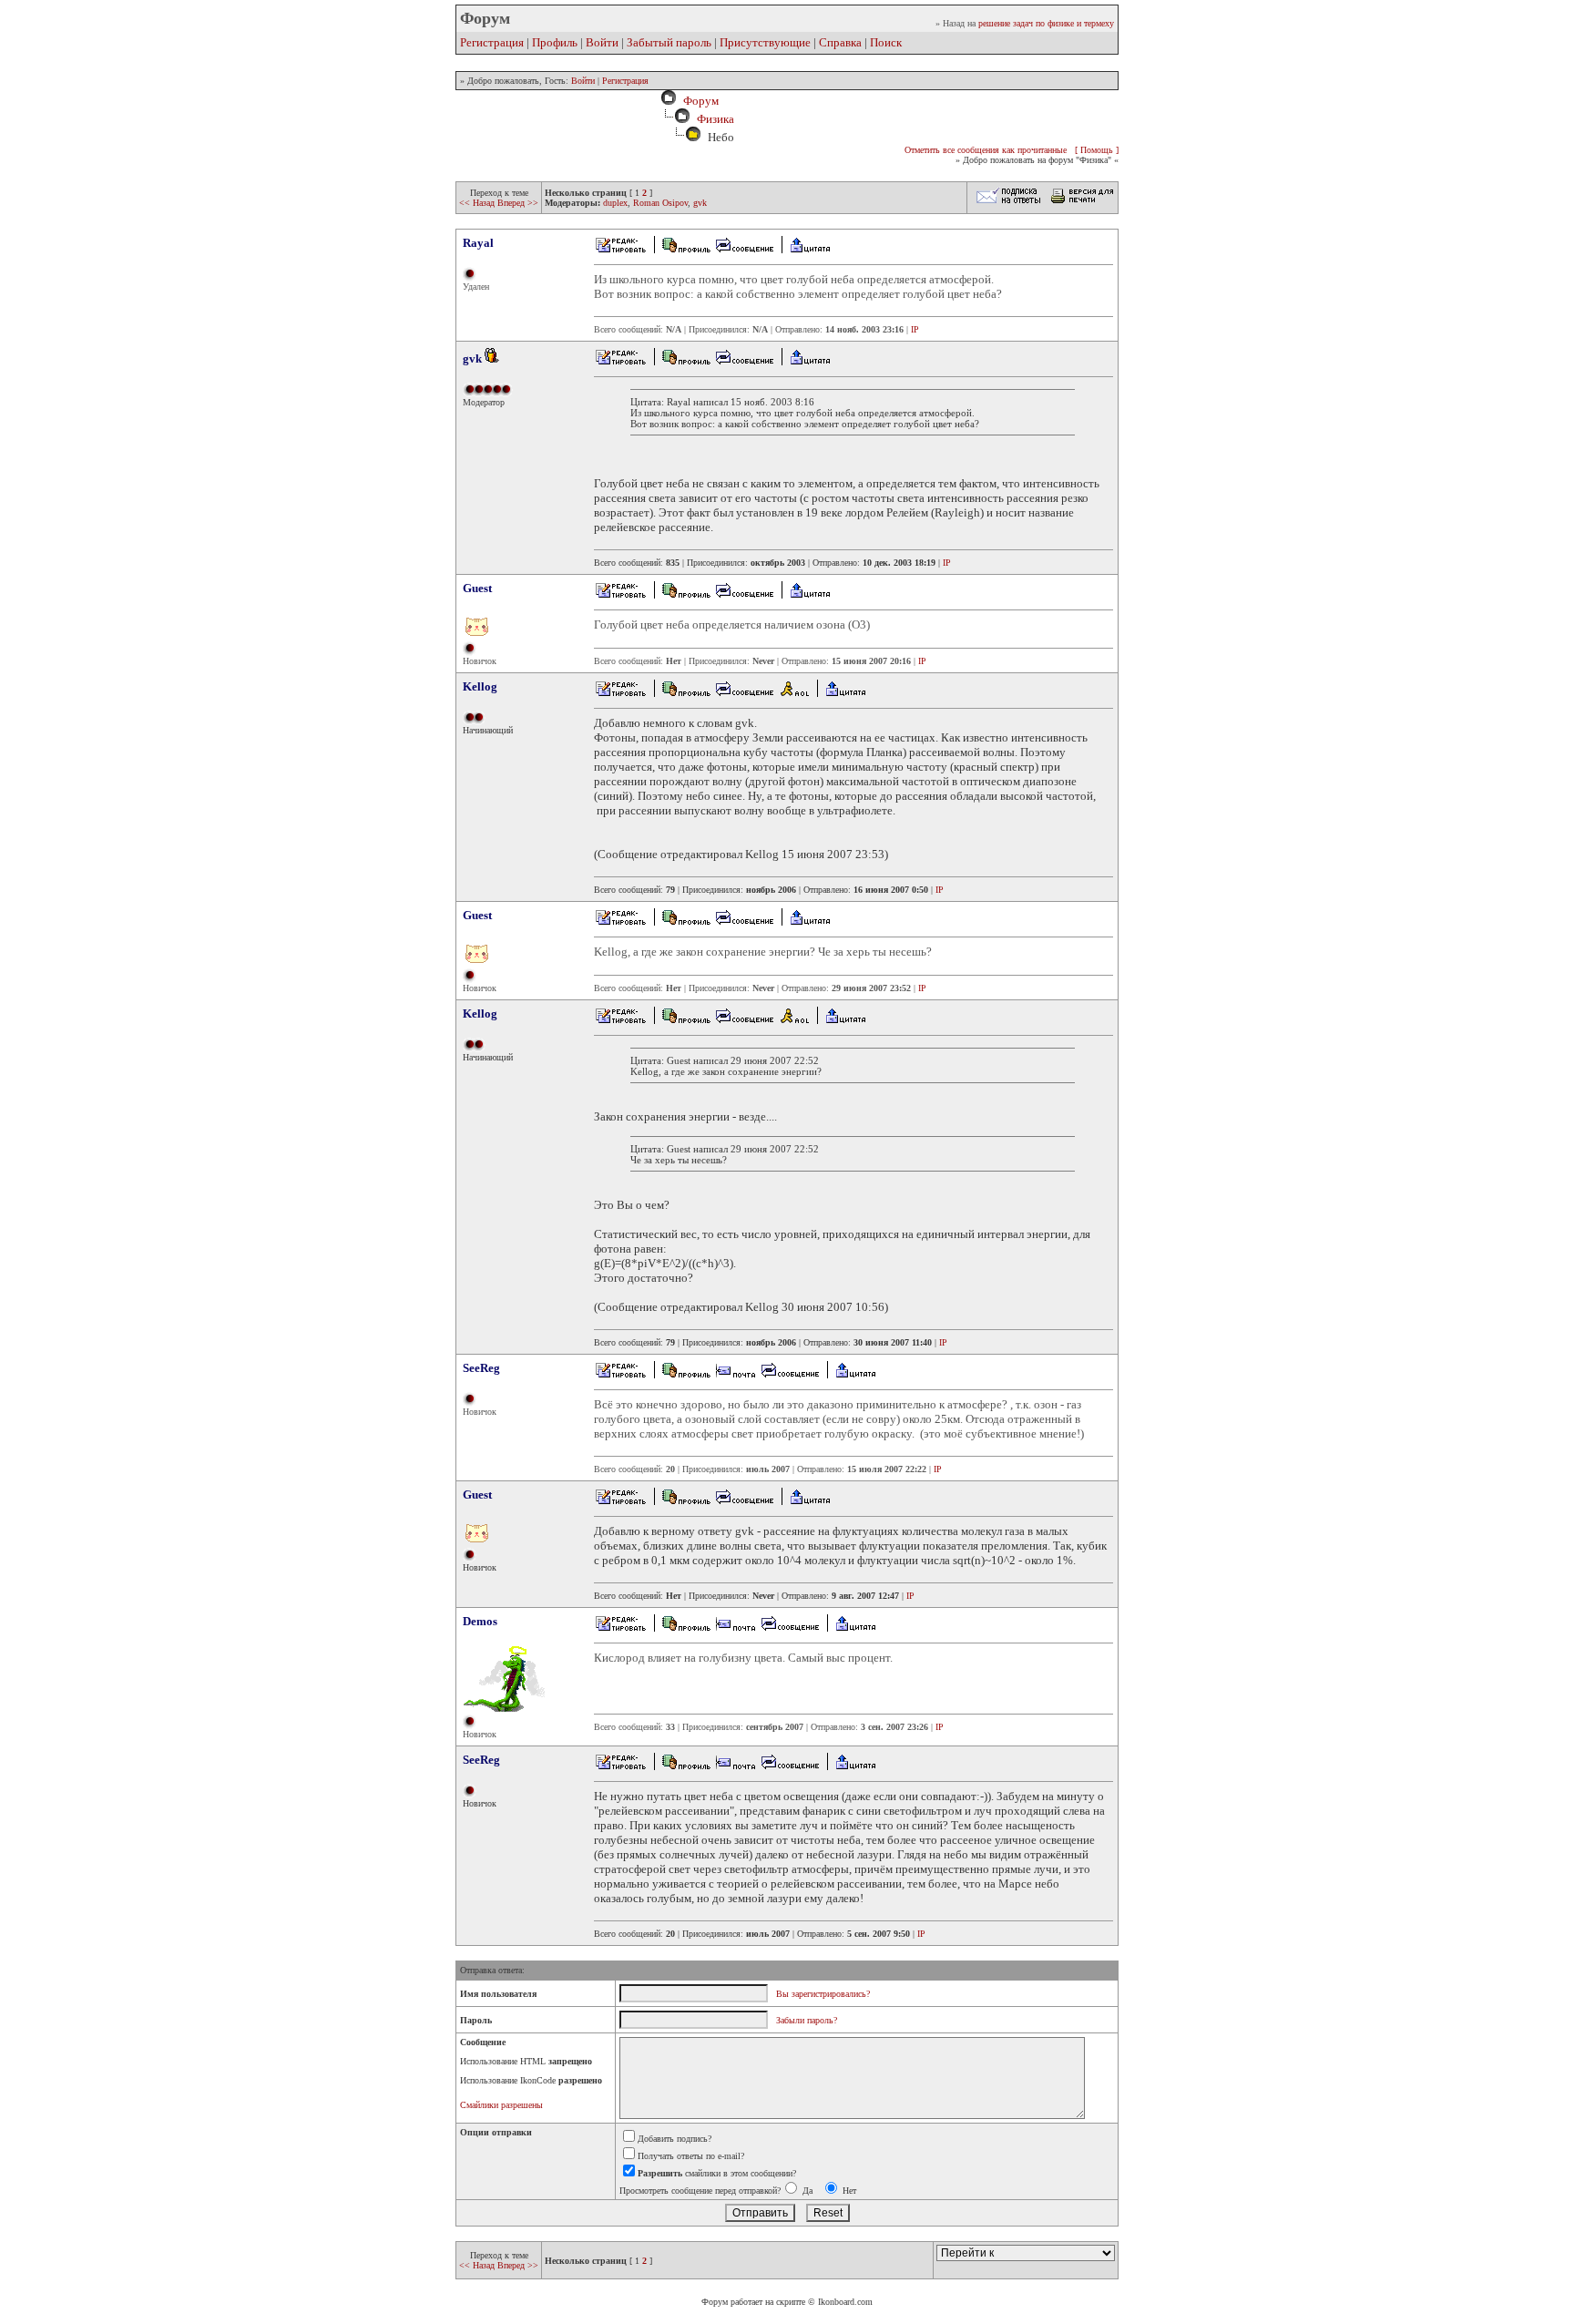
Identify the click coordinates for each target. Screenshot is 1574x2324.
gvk (700, 203)
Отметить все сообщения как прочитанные (986, 150)
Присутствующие (765, 42)
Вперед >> (518, 203)
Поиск (886, 42)
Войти (602, 42)
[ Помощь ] (1097, 150)
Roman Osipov (660, 203)
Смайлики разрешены (501, 2105)
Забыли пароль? (807, 2020)
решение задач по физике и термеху (1046, 23)
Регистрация (492, 42)
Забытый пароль (669, 42)
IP (915, 329)
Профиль (555, 42)
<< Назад (478, 203)
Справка (840, 42)
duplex (615, 203)
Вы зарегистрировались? (823, 1994)
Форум (698, 101)
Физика (715, 119)
